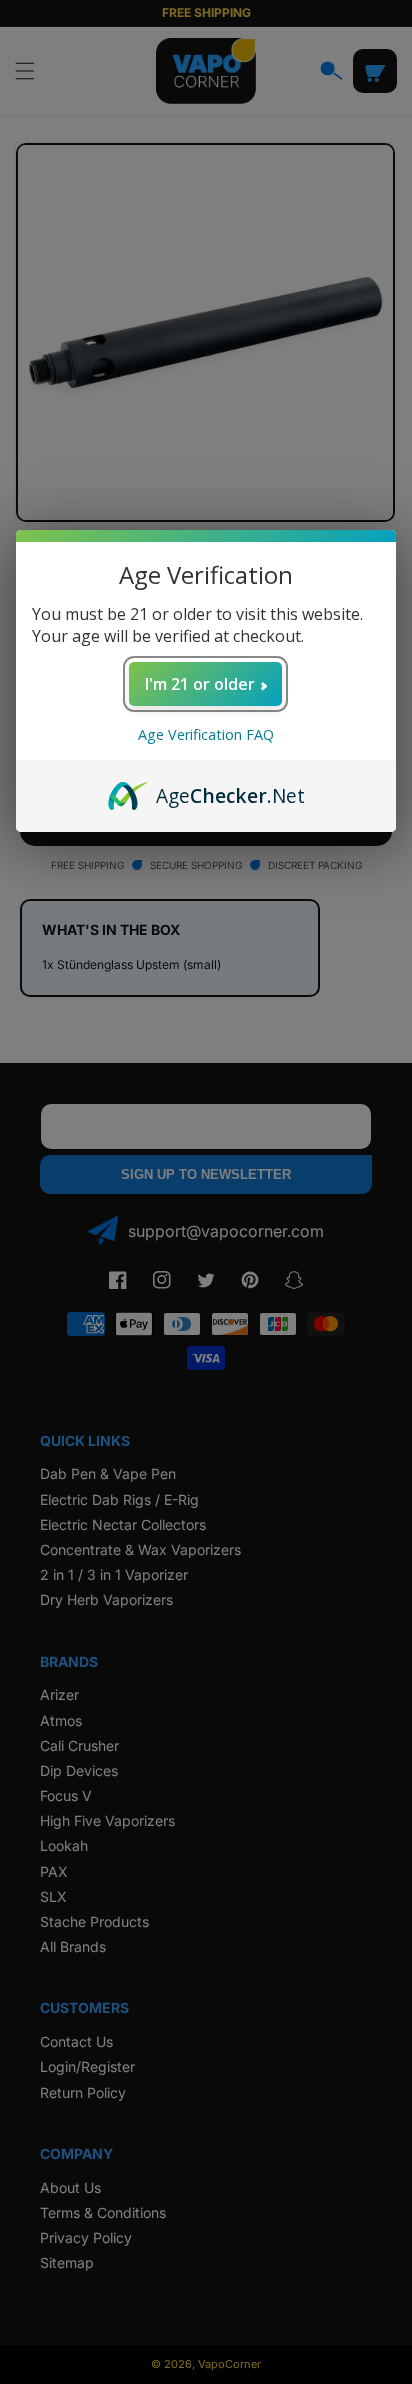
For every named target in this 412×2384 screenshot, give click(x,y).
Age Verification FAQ (206, 734)
